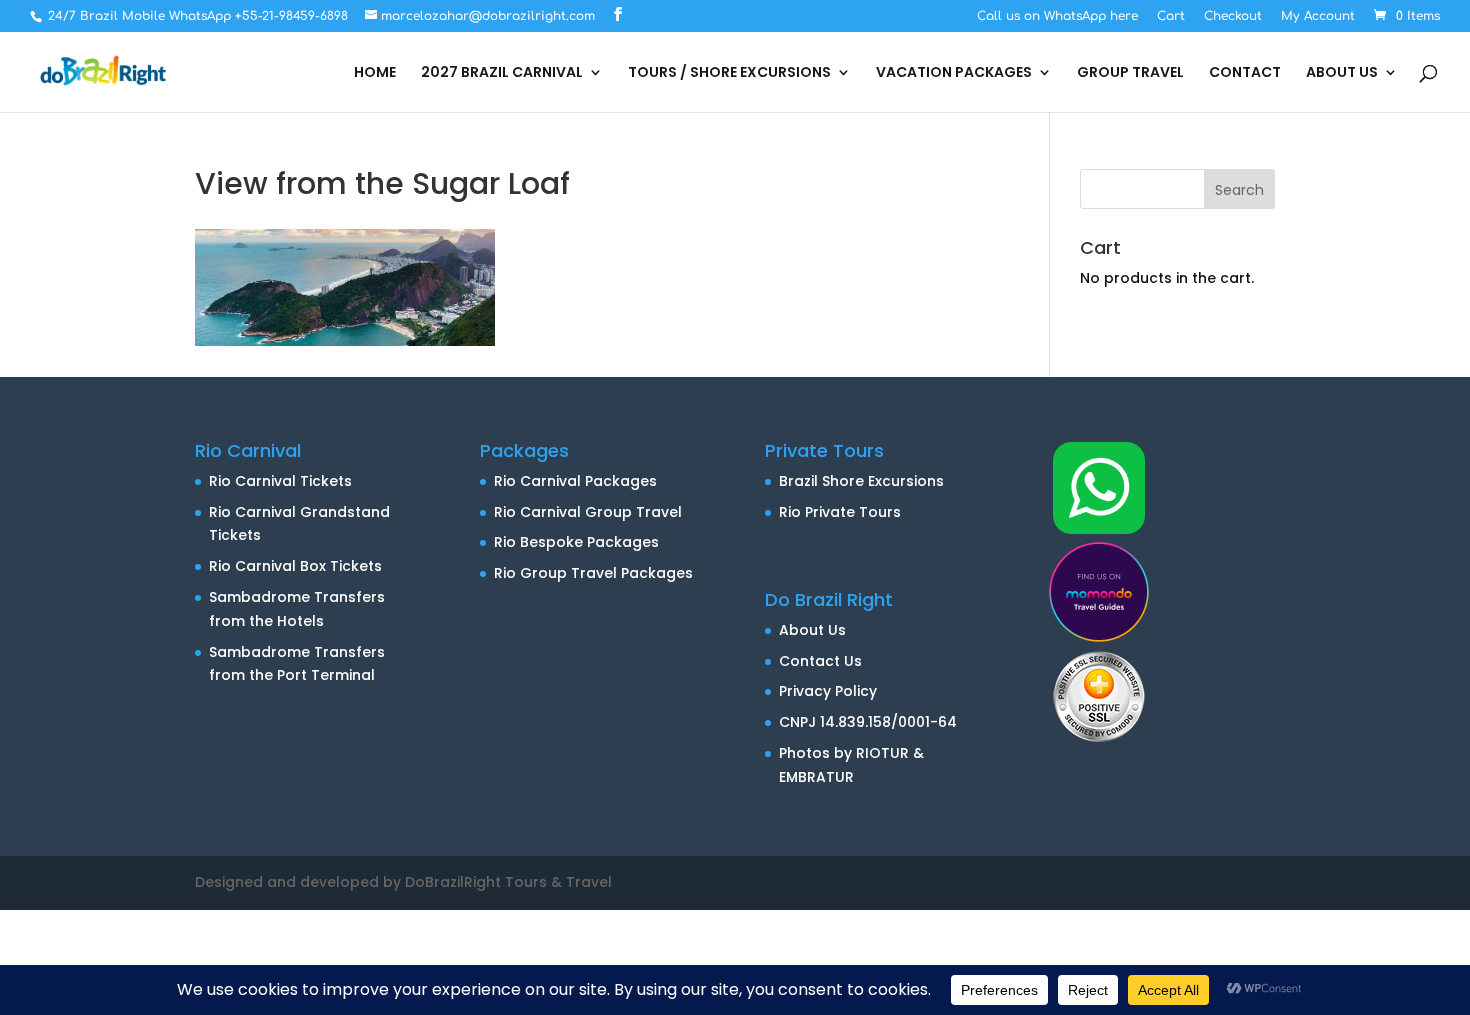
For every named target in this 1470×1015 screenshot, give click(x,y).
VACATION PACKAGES (954, 73)
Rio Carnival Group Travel (588, 512)
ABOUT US (1342, 73)
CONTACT (1245, 73)
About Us (812, 630)
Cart (1171, 16)
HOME (375, 73)
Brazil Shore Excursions (861, 481)
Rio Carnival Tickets (280, 481)
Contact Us (820, 661)
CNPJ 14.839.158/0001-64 (868, 722)
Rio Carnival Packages (575, 481)
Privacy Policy (828, 691)
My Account (1318, 16)
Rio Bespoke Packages (576, 542)
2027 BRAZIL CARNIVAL (502, 73)
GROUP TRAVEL (1130, 73)
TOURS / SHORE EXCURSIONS (729, 73)
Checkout (1233, 16)
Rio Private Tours (840, 512)
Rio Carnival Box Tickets (295, 566)
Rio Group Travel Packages (593, 573)
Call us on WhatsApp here (1057, 16)
